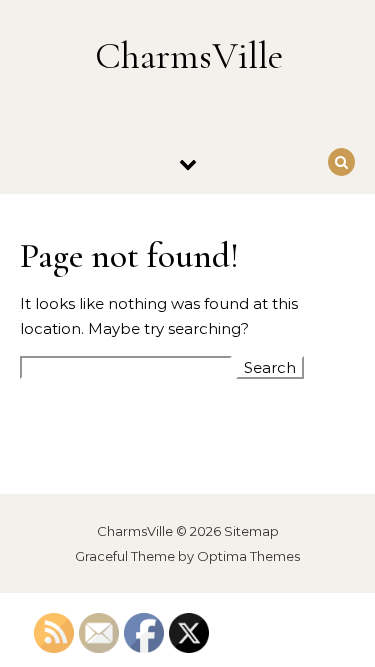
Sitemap (251, 531)
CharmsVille (189, 56)
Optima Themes (248, 556)
